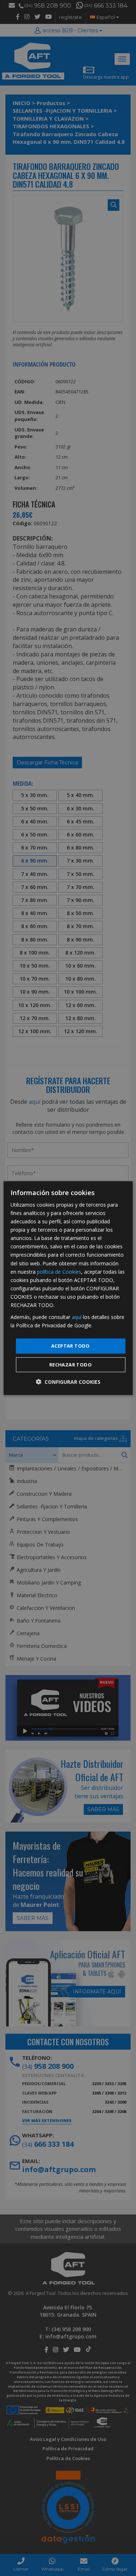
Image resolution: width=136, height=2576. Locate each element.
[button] (68, 1382)
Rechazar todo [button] (71, 1365)
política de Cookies (59, 1271)
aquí (77, 1317)
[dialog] (68, 1288)
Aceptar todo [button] (71, 1346)
